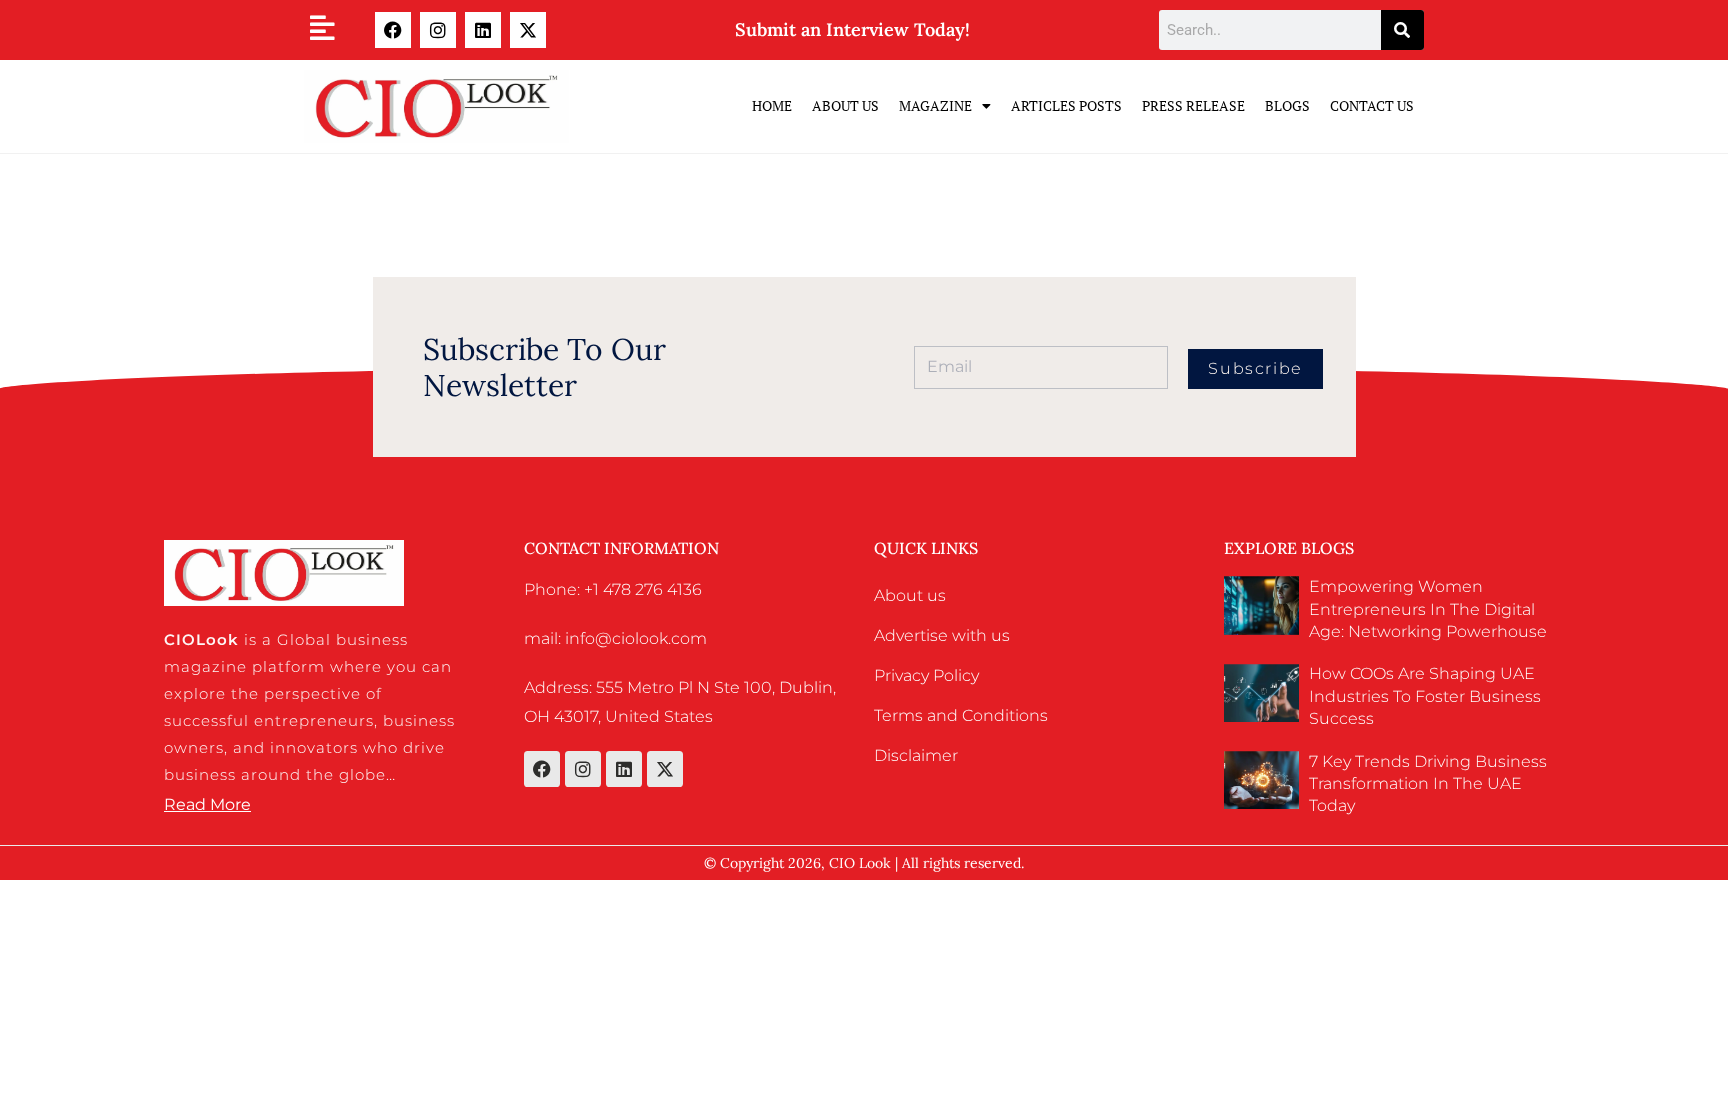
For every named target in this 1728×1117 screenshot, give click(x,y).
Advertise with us (942, 635)
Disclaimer (916, 755)
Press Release (1193, 105)
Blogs (1287, 105)
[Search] (1402, 30)
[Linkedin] (483, 30)
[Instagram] (438, 30)
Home (772, 105)
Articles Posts (1066, 105)
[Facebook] (393, 30)
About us (910, 595)
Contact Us (1372, 105)
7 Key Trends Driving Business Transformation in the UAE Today (1428, 784)
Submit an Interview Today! (852, 29)
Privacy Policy (926, 675)
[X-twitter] (528, 30)
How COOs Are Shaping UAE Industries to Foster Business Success (1425, 696)
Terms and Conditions (961, 715)
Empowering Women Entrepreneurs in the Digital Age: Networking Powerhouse (1428, 609)
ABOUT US (845, 105)
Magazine (935, 105)
